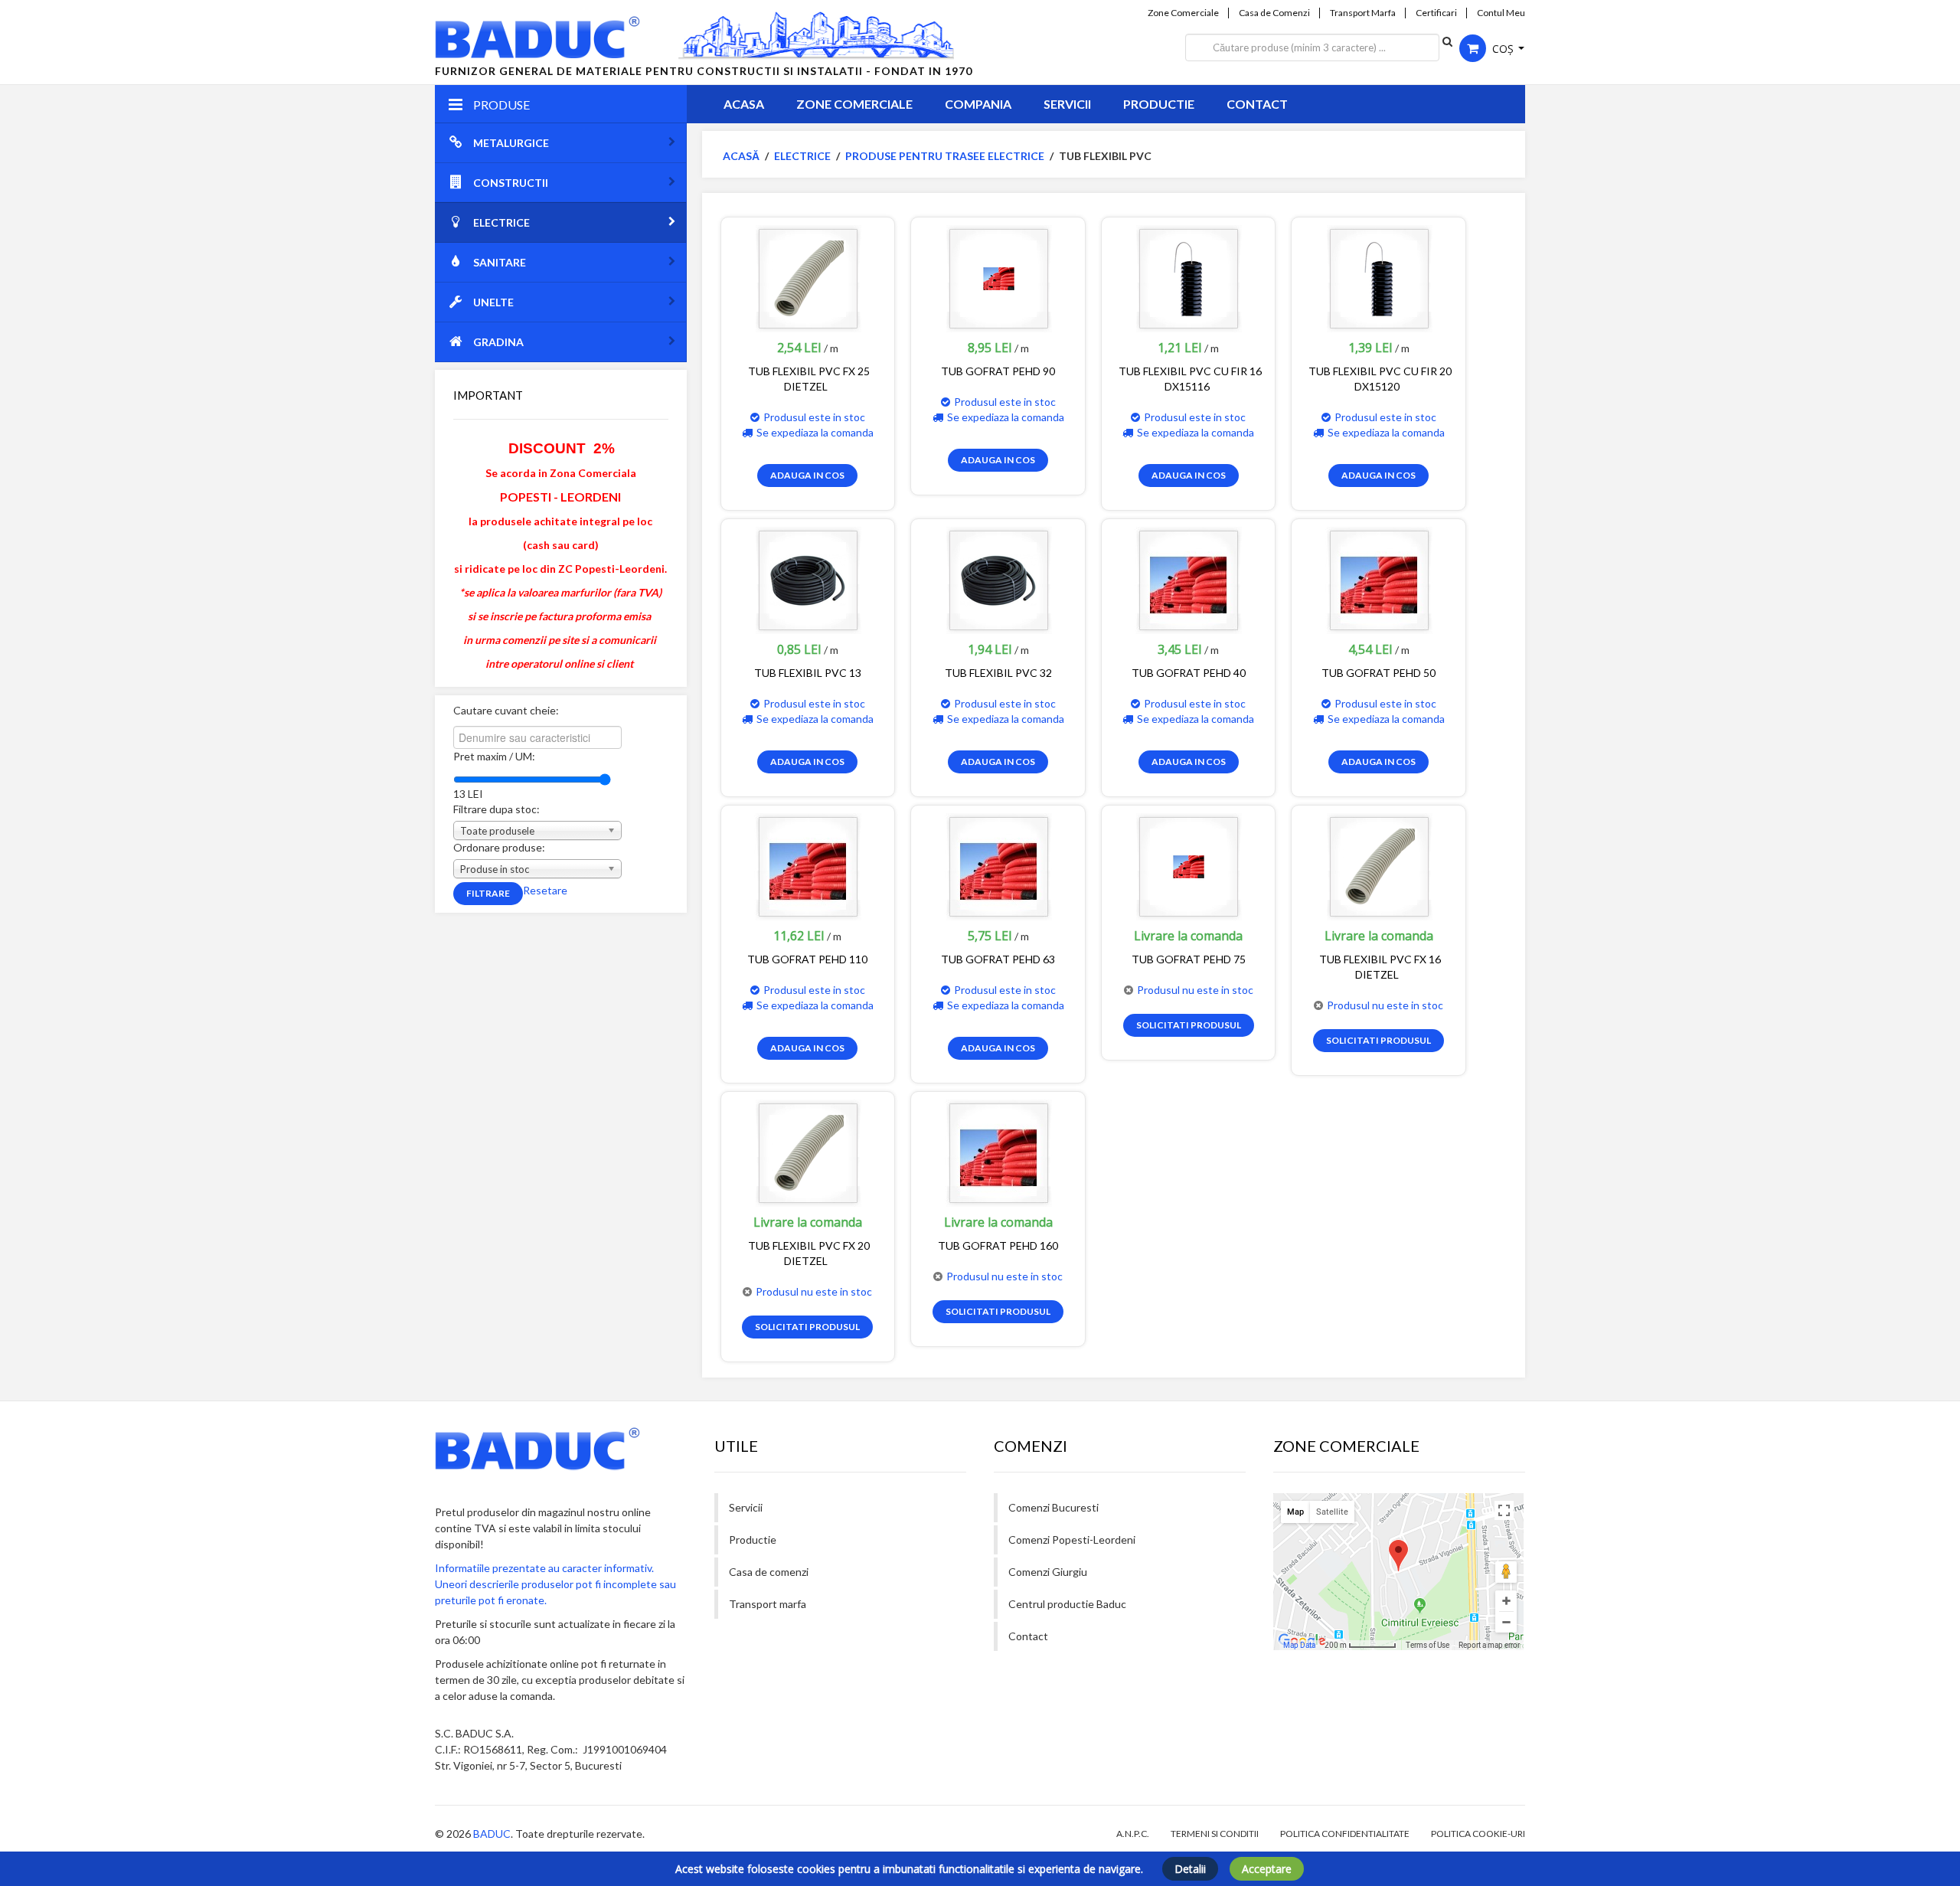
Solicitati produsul (1189, 1025)
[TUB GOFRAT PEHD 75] (1188, 866)
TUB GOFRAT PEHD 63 (998, 959)
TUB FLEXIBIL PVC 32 (998, 673)
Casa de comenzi (769, 1572)
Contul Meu (1501, 13)
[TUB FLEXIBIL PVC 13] (808, 579)
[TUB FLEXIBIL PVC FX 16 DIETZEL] (1379, 866)
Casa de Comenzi (1274, 13)
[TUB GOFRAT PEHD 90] (998, 278)
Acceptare (1267, 1869)
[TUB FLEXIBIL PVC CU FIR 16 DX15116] (1188, 278)
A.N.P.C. (1133, 1834)
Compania (978, 104)
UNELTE (493, 302)
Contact (1257, 104)
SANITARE (500, 262)
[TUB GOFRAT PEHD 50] (1379, 579)
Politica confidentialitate (1345, 1834)
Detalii (1190, 1869)
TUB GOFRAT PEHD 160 (998, 1245)
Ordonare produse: (499, 847)
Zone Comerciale (1183, 13)
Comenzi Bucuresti (1053, 1507)
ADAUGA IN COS (807, 475)
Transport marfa (768, 1604)
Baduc (492, 1834)
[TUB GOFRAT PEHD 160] (998, 1152)
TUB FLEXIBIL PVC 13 (808, 673)
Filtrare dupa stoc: (497, 809)
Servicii (1067, 104)
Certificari (1436, 13)
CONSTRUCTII (511, 183)
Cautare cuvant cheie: (506, 710)
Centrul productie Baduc (1067, 1604)
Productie (1159, 104)
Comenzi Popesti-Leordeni (1072, 1540)
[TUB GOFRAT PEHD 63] (998, 866)
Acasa (744, 104)
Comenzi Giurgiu (1048, 1572)
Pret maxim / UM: (494, 756)
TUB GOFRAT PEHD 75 (1189, 959)
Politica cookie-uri (1478, 1834)
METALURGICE (511, 143)
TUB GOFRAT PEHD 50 (1379, 673)
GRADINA (498, 342)
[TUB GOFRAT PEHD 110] (808, 866)
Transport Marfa (1363, 13)
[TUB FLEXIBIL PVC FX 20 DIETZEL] (808, 1152)
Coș (1503, 49)
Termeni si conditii (1215, 1834)
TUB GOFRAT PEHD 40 (1189, 673)
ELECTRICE (501, 222)
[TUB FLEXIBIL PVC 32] (998, 579)
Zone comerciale (854, 104)
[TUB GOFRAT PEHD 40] (1188, 579)
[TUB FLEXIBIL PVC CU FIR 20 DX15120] (1379, 278)
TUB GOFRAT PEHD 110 (807, 959)
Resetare (545, 890)
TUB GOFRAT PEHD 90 (998, 371)
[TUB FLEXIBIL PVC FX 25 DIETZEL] (808, 278)
